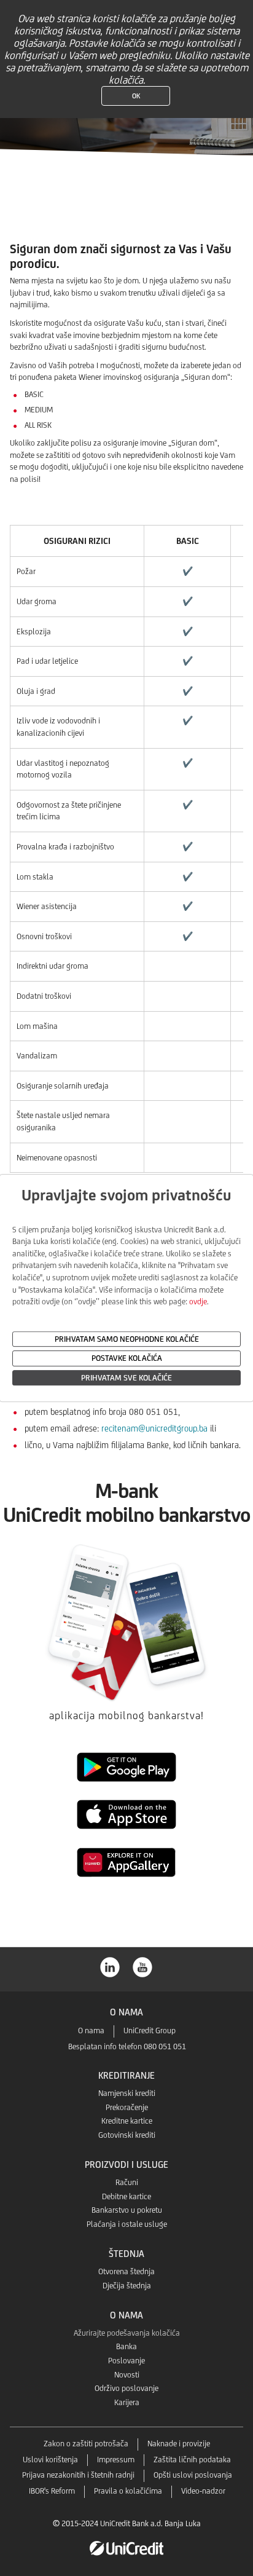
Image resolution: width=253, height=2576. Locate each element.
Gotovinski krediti (127, 2135)
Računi (127, 2182)
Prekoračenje (127, 2107)
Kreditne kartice (127, 2121)
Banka (126, 2346)
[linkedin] (111, 1966)
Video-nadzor (203, 2491)
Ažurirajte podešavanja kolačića (127, 2333)
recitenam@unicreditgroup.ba (154, 1428)
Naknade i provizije (179, 2444)
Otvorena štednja (126, 2271)
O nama (91, 2030)
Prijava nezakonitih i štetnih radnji (78, 2475)
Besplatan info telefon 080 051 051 (127, 2046)
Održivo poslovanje (126, 2388)
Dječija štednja (127, 2286)
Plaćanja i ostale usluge (127, 2224)
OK (136, 96)
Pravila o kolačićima (128, 2491)
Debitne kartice (126, 2196)
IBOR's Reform (52, 2491)
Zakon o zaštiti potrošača (86, 2444)
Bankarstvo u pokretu (127, 2210)
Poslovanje (126, 2361)
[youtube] (143, 1966)
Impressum (116, 2460)
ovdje (198, 1302)
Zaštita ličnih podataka (192, 2460)
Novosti (127, 2375)
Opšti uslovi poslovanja (193, 2475)
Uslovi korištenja (50, 2460)
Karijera (127, 2402)
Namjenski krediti (127, 2093)
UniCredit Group (150, 2030)
